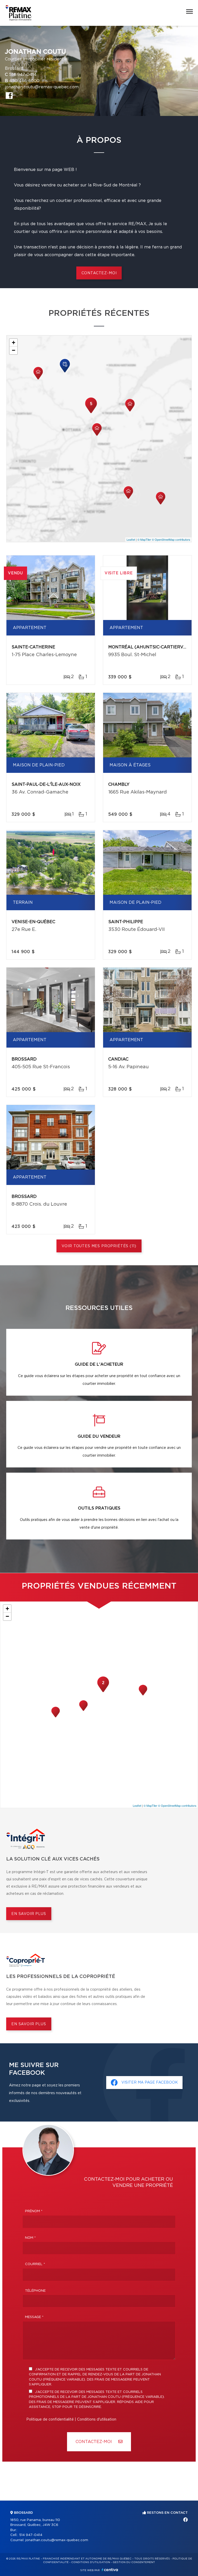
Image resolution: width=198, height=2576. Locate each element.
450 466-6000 (24, 81)
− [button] (14, 350)
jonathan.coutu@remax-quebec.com (42, 87)
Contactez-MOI (94, 2442)
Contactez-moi (99, 273)
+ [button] (14, 343)
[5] (91, 413)
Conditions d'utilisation (97, 2420)
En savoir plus (29, 1914)
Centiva (110, 2570)
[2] (103, 1692)
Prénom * (34, 2211)
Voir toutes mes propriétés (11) (99, 1246)
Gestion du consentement (134, 2562)
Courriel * (35, 2264)
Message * (34, 2317)
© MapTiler (144, 539)
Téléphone (35, 2291)
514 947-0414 (23, 75)
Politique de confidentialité (50, 2420)
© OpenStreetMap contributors (171, 539)
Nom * (30, 2238)
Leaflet (131, 539)
